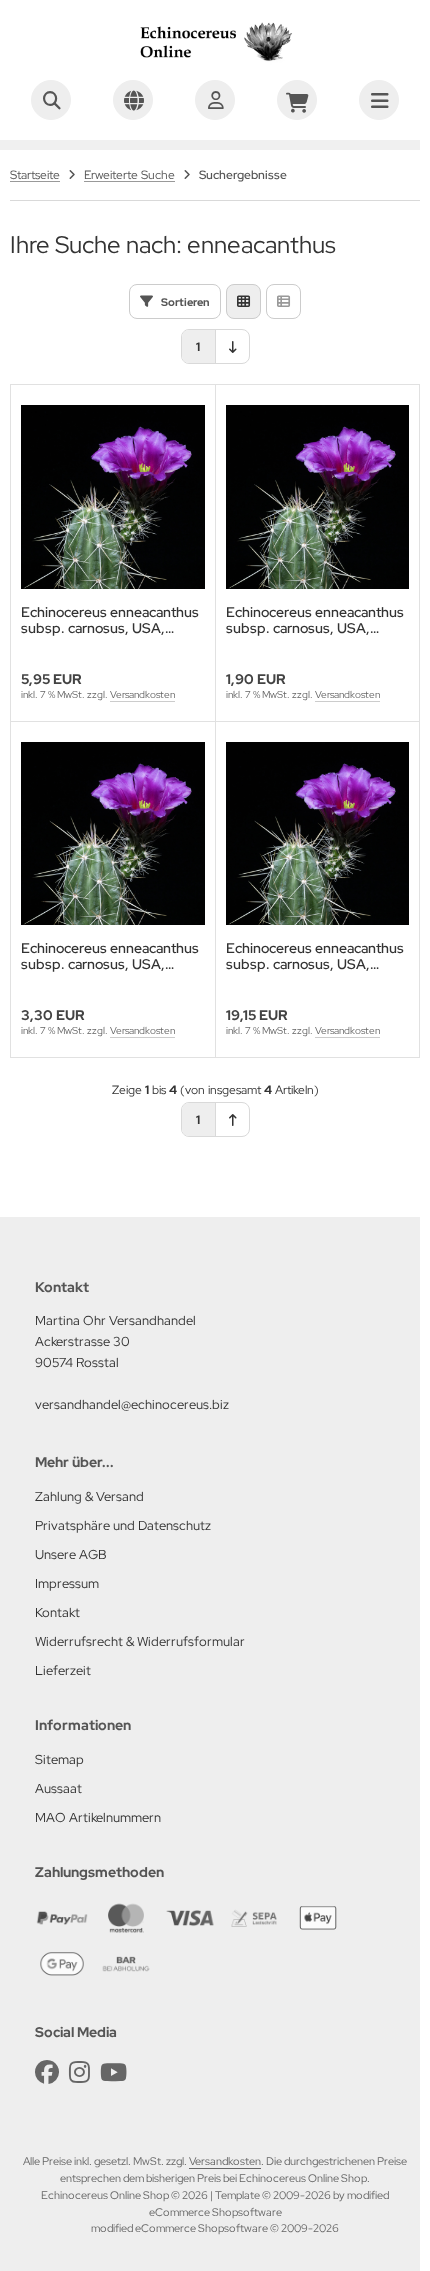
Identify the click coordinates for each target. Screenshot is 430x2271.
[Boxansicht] (243, 301)
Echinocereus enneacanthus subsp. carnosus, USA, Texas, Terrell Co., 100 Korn (110, 620)
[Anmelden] (215, 100)
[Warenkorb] (297, 100)
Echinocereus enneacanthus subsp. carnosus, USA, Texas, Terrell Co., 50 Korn (110, 956)
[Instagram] (79, 2072)
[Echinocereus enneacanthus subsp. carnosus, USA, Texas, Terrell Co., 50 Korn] (113, 834)
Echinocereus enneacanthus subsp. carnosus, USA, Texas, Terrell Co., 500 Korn (315, 956)
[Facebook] (47, 2072)
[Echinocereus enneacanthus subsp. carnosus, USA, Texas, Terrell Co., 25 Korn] (318, 497)
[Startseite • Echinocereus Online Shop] (215, 60)
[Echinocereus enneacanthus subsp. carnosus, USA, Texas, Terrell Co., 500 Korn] (318, 834)
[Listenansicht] (283, 301)
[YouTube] (113, 2072)
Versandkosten (142, 694)
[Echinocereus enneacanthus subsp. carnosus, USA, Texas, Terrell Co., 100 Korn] (113, 497)
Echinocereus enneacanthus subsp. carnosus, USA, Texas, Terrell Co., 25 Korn (315, 620)
